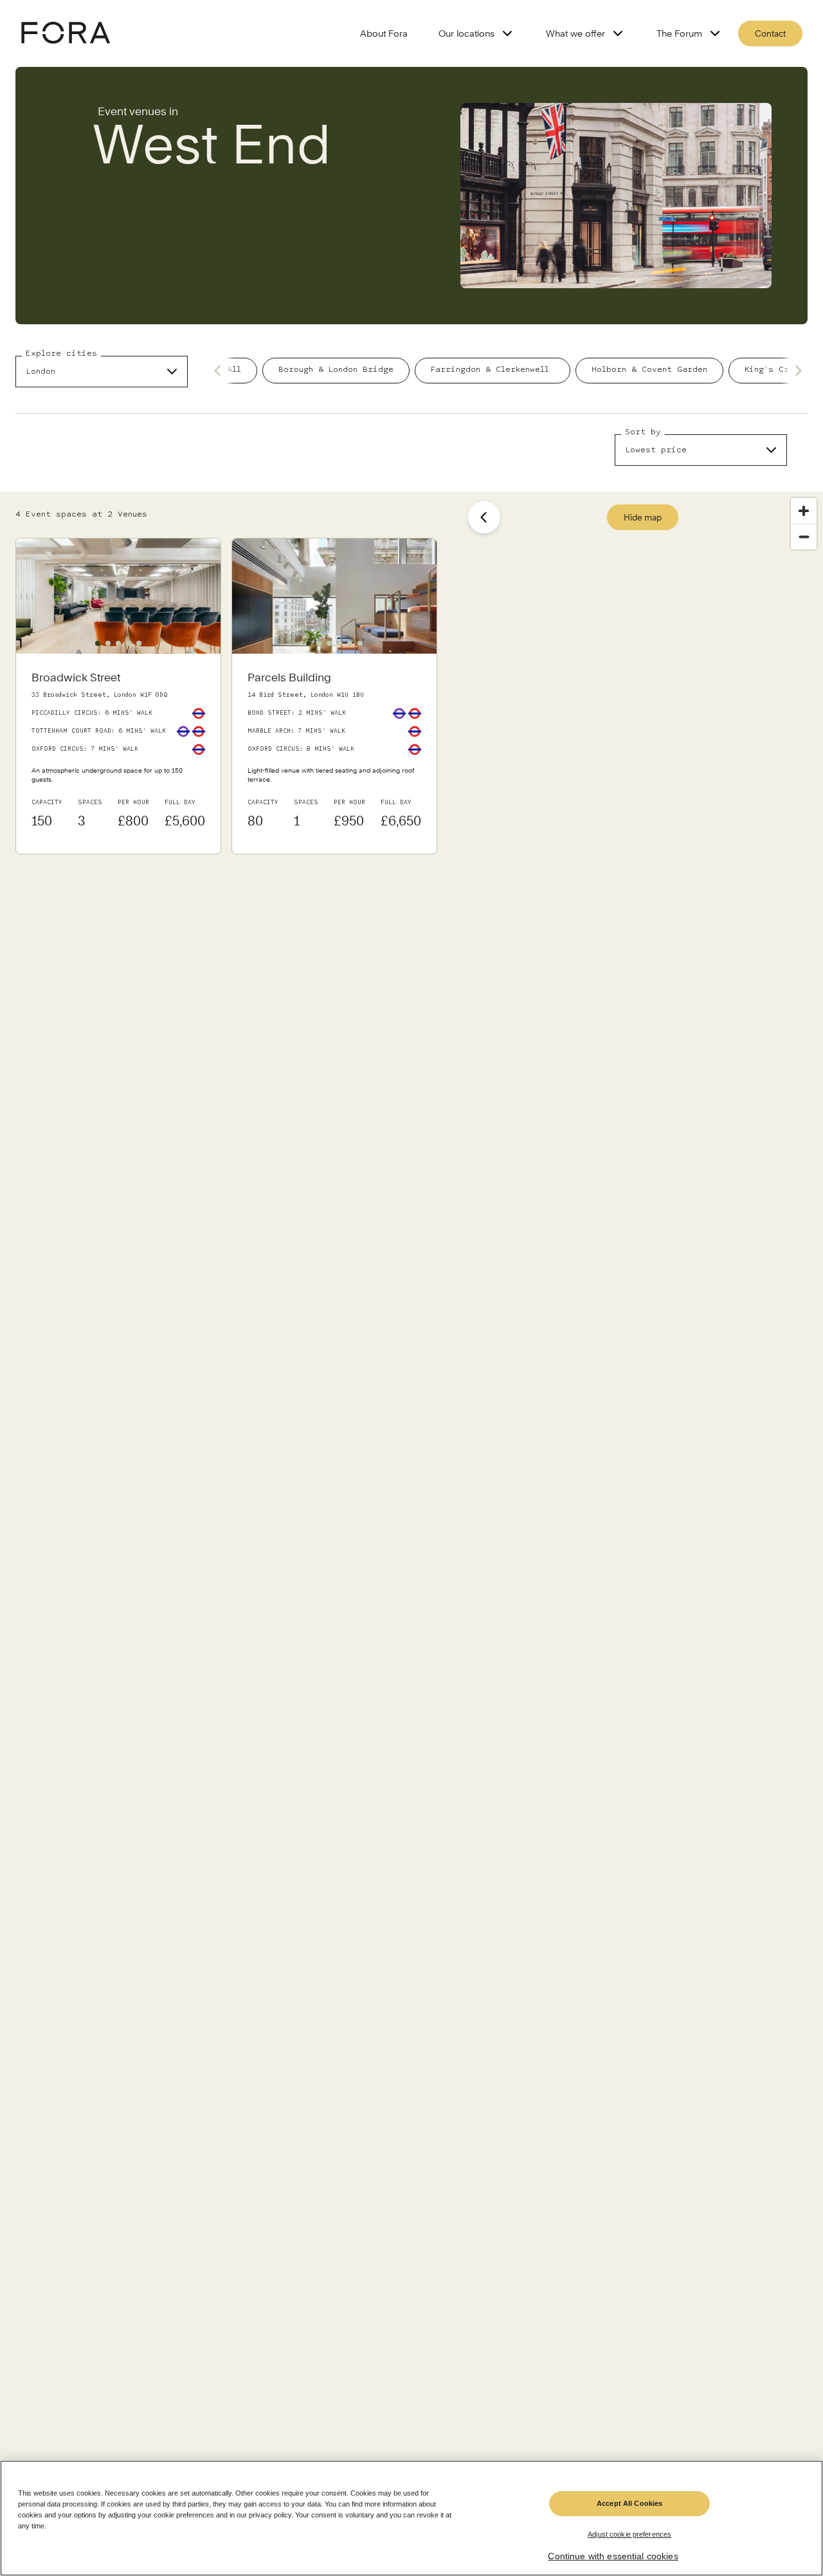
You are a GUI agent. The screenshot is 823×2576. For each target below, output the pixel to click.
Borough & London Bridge (336, 370)
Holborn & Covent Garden (649, 370)
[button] (98, 643)
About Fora (384, 33)
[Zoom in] (804, 511)
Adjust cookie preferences (629, 2534)
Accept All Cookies (629, 2503)
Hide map (643, 517)
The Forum (679, 33)
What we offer (575, 33)
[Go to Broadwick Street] (118, 754)
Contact (770, 33)
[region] (411, 2518)
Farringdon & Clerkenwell (493, 370)
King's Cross (774, 370)
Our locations (466, 33)
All (234, 370)
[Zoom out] (804, 537)
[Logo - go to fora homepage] (66, 34)
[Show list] (484, 517)
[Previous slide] (221, 371)
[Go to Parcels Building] (334, 754)
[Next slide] (795, 371)
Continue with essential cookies (613, 2557)
